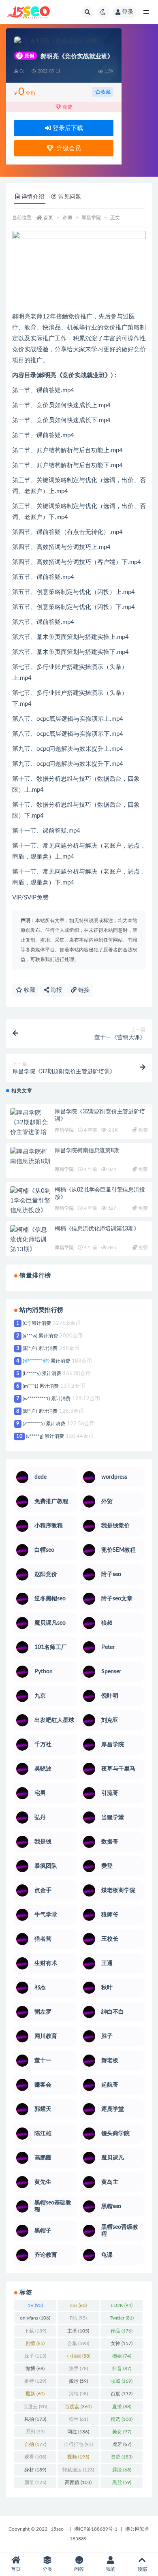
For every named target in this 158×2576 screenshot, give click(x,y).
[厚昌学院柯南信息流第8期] (30, 1157)
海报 (56, 990)
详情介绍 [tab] (33, 197)
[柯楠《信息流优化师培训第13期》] (30, 1240)
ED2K (122, 2305)
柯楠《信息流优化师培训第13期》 (97, 1229)
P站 (78, 2318)
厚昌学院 (91, 218)
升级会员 (67, 148)
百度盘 (78, 2407)
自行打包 (78, 2444)
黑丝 (122, 2482)
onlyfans (35, 2318)
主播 (78, 2331)
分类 (47, 2569)
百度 (122, 2394)
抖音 (122, 2369)
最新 (35, 2394)
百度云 (35, 2407)
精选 (122, 2419)
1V (35, 2305)
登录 (128, 12)
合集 (78, 2343)
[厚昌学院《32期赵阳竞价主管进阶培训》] (30, 1128)
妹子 (35, 2356)
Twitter (122, 2318)
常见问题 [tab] (70, 197)
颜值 (35, 2482)
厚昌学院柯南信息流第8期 (87, 1151)
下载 (35, 2331)
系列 (35, 2432)
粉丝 (78, 2419)
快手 (78, 2369)
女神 (122, 2343)
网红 (78, 2432)
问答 (79, 2569)
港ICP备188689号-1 (96, 2529)
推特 (35, 2381)
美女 (122, 2432)
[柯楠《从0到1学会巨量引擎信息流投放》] (30, 1201)
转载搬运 (78, 2470)
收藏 (106, 92)
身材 (35, 2470)
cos (78, 2305)
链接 (83, 990)
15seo (57, 2529)
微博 (35, 2369)
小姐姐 (78, 2356)
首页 (48, 218)
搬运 (78, 2381)
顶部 (142, 2569)
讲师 (67, 218)
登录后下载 (67, 128)
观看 (35, 2457)
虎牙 (122, 2444)
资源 (122, 2457)
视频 (78, 2457)
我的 (111, 2569)
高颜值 (78, 2482)
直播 (122, 2407)
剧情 (35, 2343)
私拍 (35, 2419)
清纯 (78, 2394)
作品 (122, 2331)
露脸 (122, 2470)
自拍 (35, 2444)
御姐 (122, 2356)
